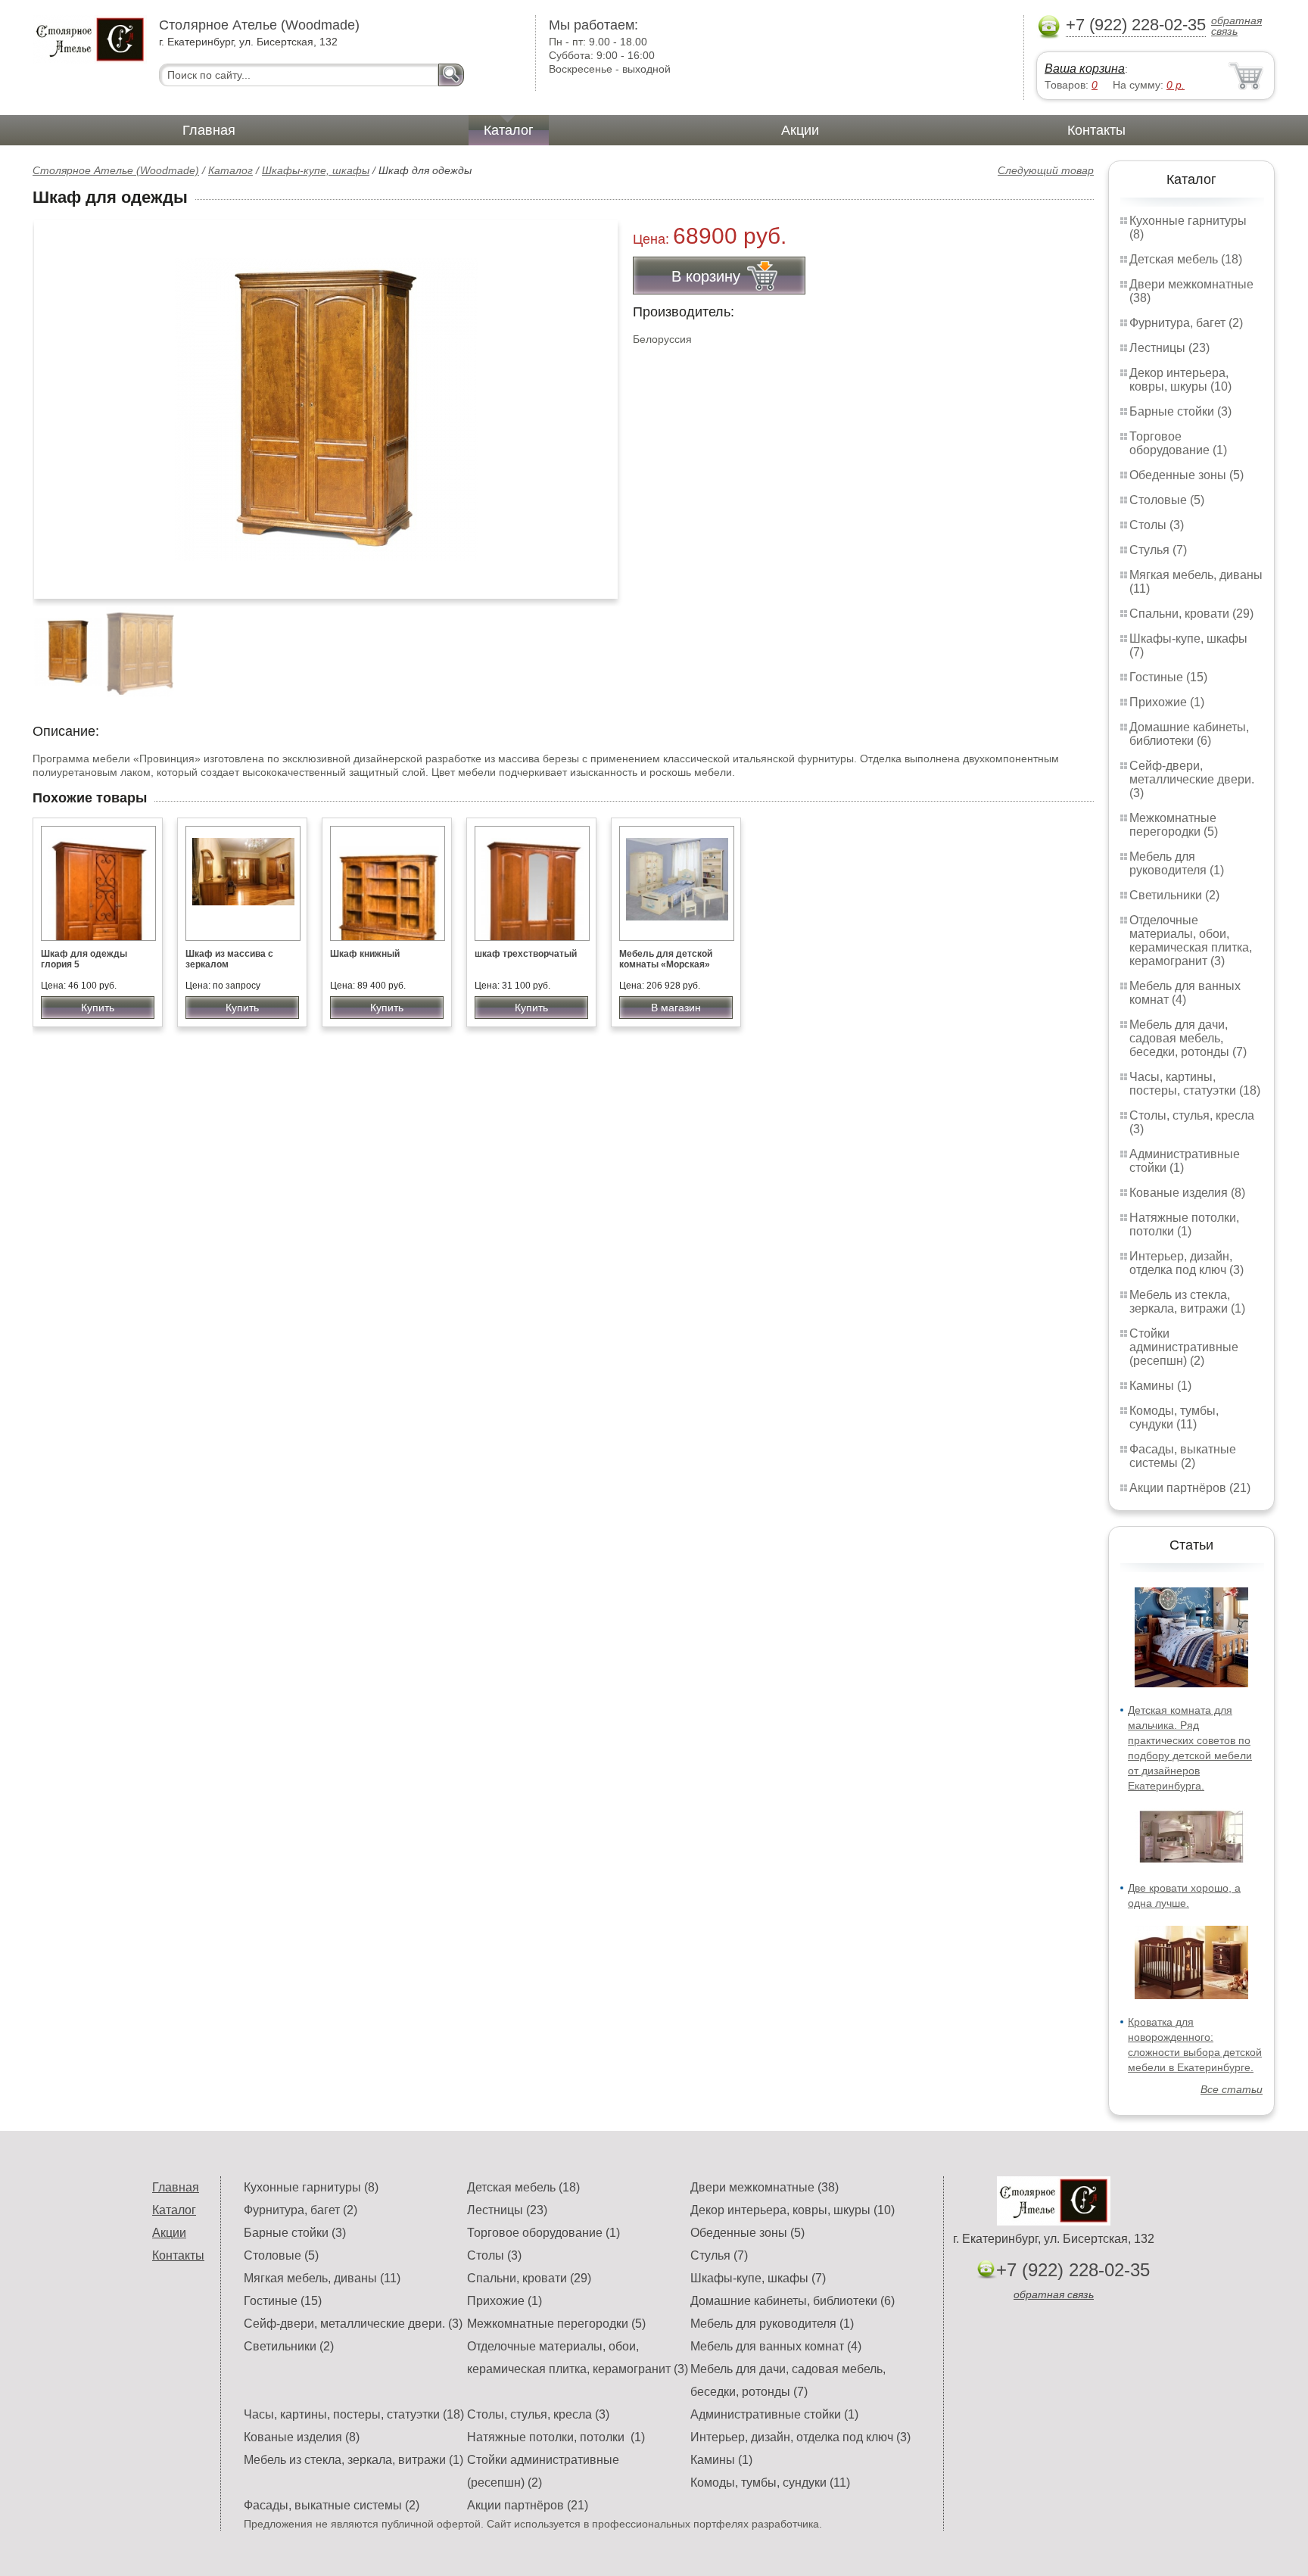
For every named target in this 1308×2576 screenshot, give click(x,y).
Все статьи (1232, 2089)
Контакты (1096, 130)
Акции (800, 130)
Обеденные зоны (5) (1187, 475)
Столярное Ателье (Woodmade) (116, 170)
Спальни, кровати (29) (1191, 614)
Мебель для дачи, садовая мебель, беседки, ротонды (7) (1188, 1038)
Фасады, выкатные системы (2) (1183, 1456)
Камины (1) (1160, 1386)
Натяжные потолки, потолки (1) (1184, 1224)
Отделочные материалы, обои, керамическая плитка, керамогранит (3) (1191, 941)
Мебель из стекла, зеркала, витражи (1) (1187, 1302)
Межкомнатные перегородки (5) (1174, 825)
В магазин (676, 1008)
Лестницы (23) (1169, 348)
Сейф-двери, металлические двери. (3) (1192, 779)
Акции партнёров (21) (1190, 1488)
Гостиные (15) (1168, 677)
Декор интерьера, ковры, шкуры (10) (1180, 380)
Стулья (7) (1158, 550)
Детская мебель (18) (1186, 259)
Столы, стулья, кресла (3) (538, 2414)
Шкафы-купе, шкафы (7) (758, 2278)
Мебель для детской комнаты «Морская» (666, 959)
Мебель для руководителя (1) (1177, 863)
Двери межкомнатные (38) (765, 2187)
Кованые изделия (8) (1187, 1193)
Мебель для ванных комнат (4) (1185, 993)
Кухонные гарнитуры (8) (311, 2187)
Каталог (509, 130)
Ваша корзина (1085, 69)
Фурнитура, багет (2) (1186, 323)
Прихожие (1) (1167, 702)
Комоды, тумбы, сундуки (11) (1174, 1417)
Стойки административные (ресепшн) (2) (1184, 1347)
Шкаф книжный (365, 954)
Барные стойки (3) (1180, 411)
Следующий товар (1046, 170)
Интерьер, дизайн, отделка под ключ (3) (1187, 1263)
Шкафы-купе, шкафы (316, 170)
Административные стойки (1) (774, 2414)
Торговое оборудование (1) (1178, 443)
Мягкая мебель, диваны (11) (322, 2278)
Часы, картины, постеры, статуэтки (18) (1195, 1084)
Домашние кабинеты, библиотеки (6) (1189, 734)
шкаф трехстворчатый (526, 954)
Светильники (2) (1174, 895)
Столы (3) (1157, 525)
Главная (209, 130)
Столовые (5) (1167, 500)
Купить (98, 1008)
